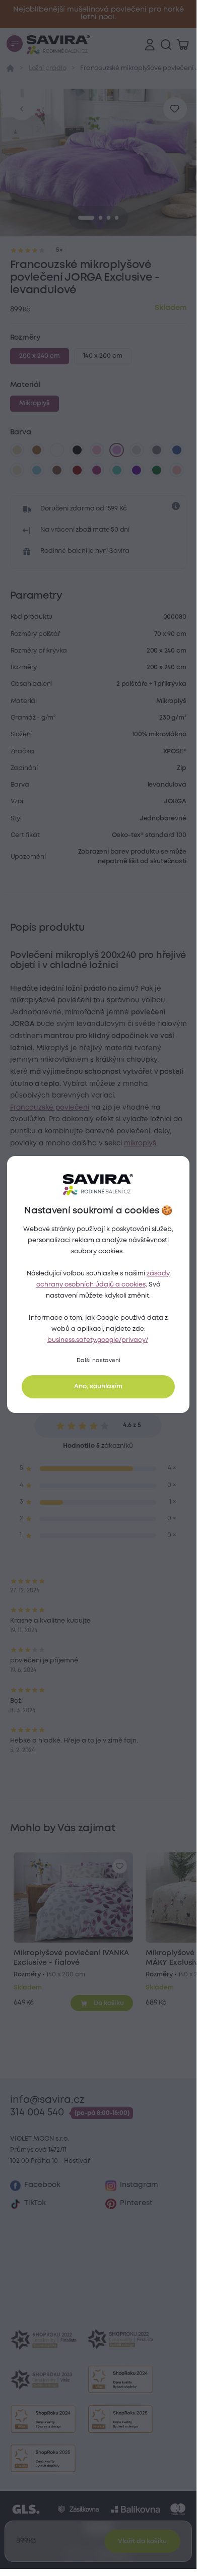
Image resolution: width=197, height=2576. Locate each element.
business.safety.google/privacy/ (98, 1340)
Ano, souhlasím (98, 1387)
